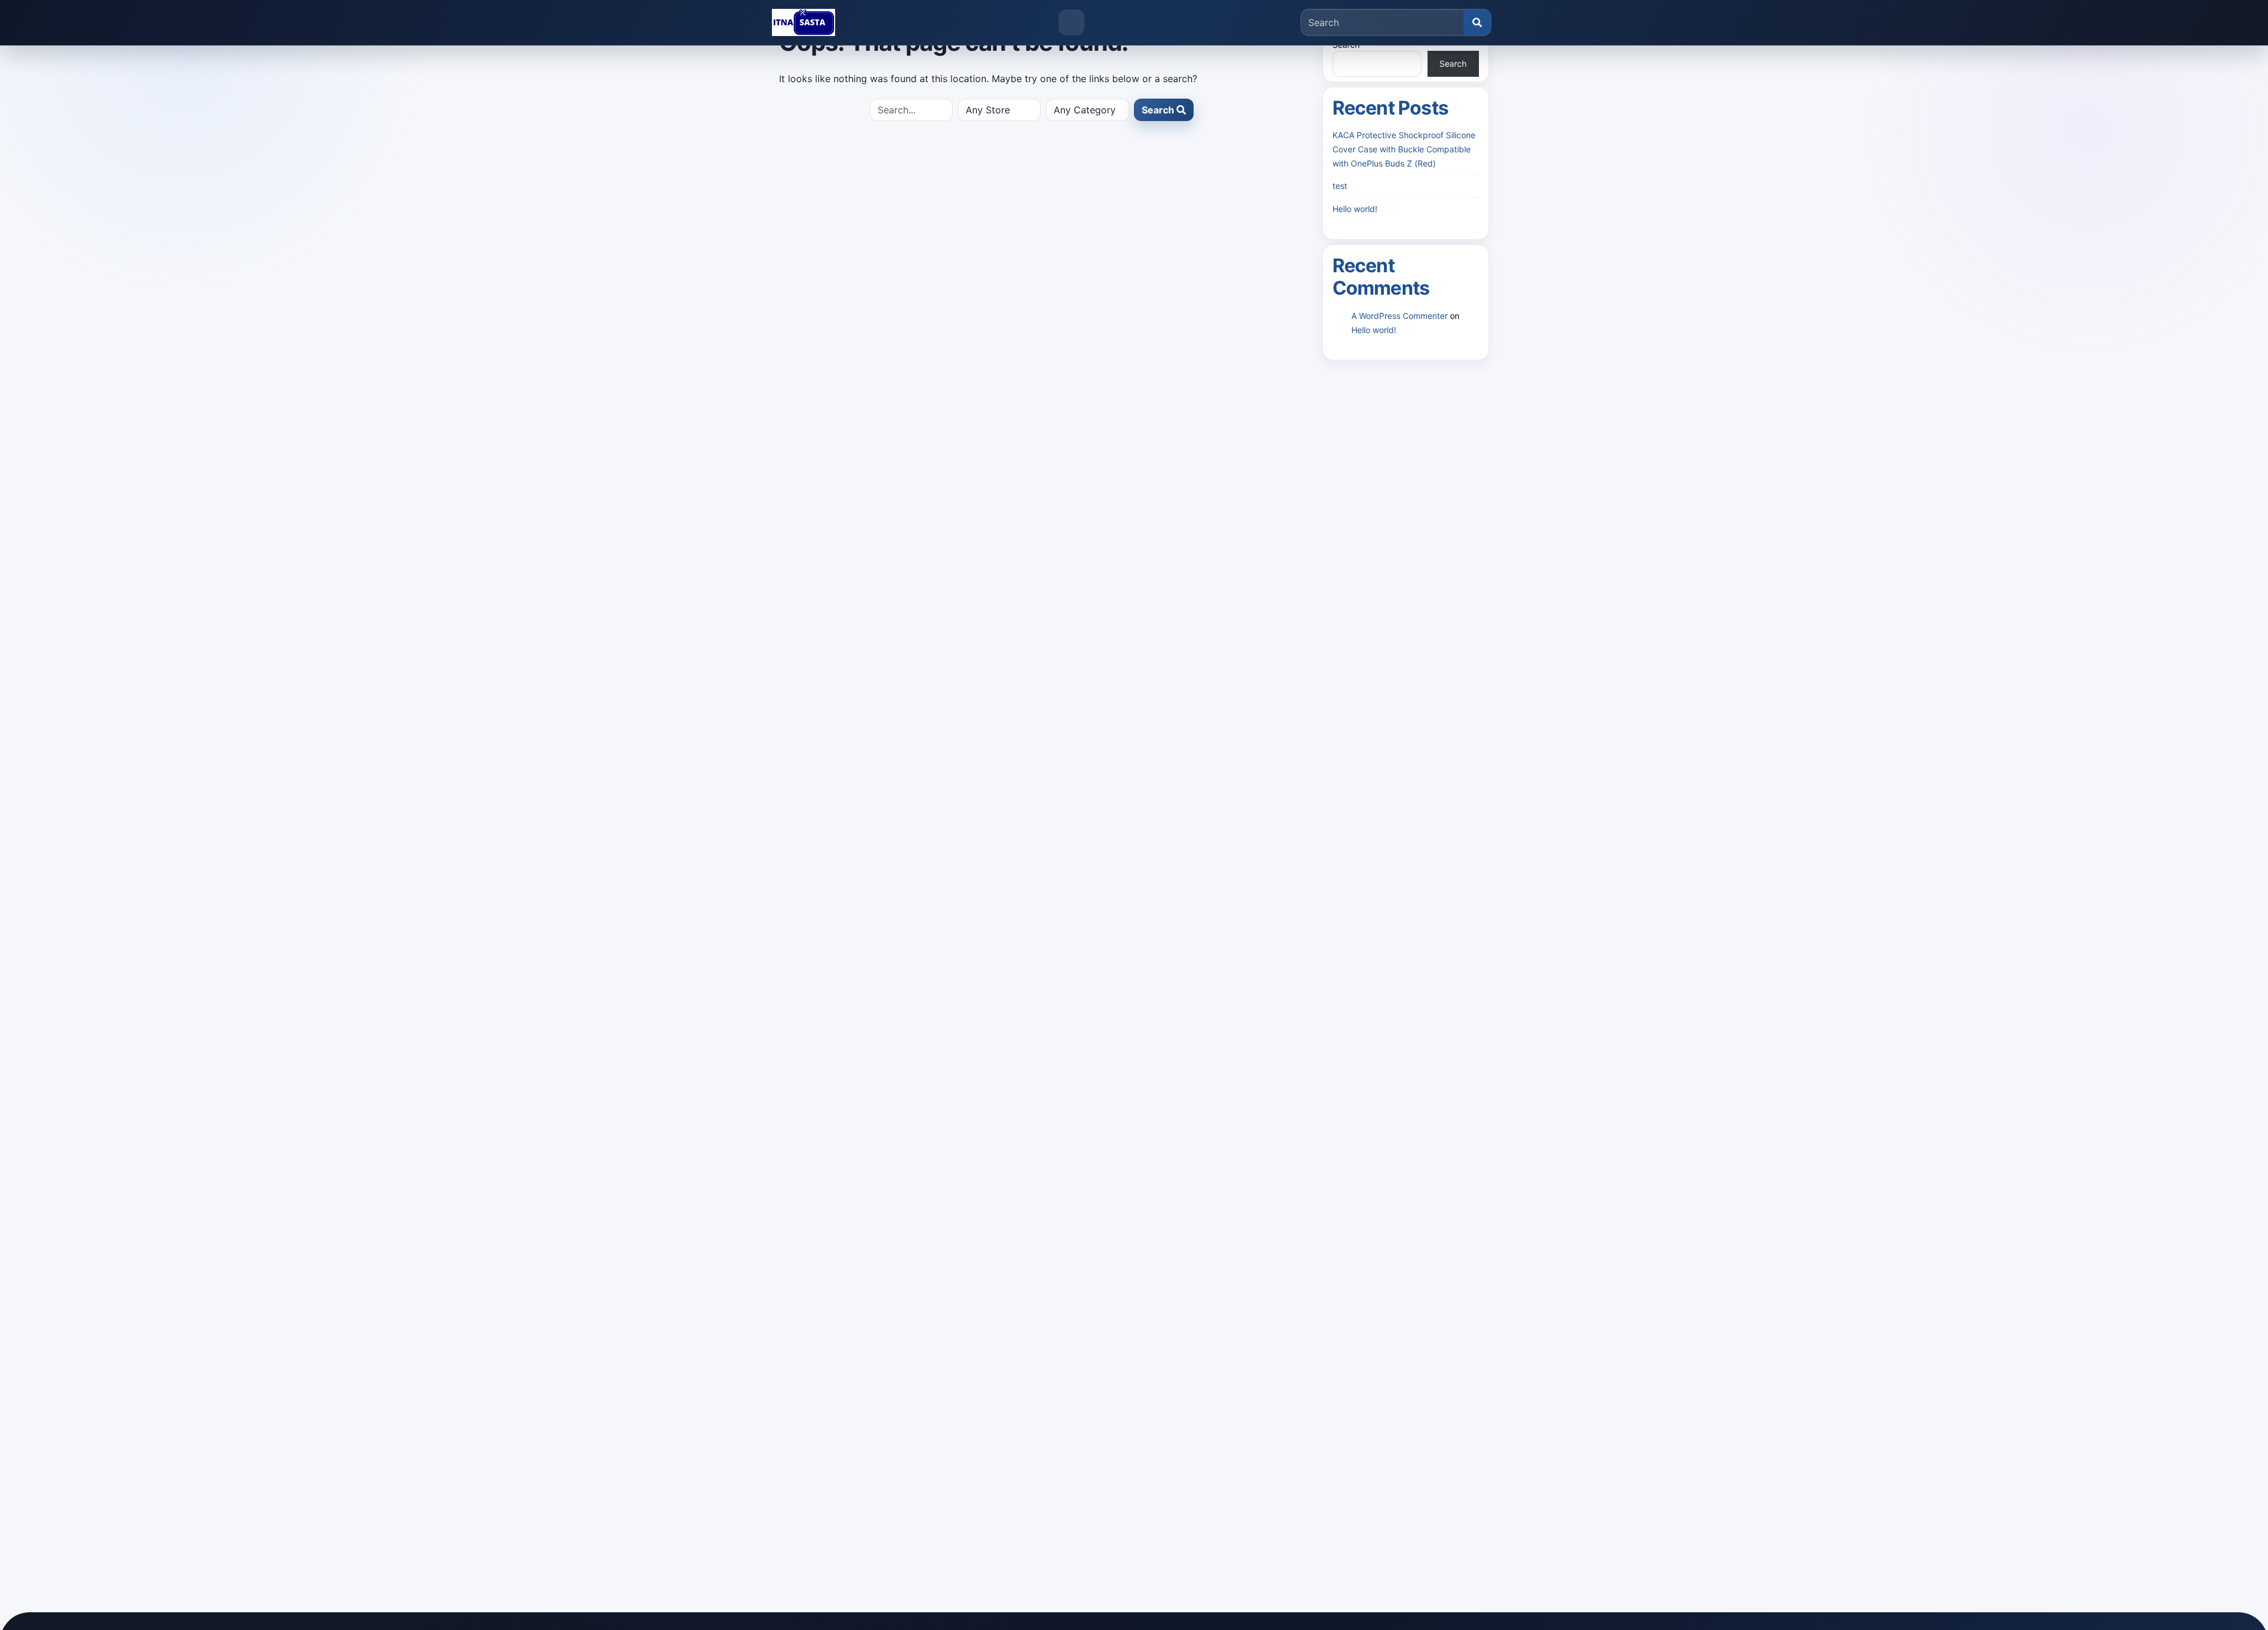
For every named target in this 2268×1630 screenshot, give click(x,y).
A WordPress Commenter (1399, 316)
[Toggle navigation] (1071, 22)
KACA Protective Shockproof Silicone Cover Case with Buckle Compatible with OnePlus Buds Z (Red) (1404, 149)
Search (1159, 110)
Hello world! (1355, 209)
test (1340, 186)
